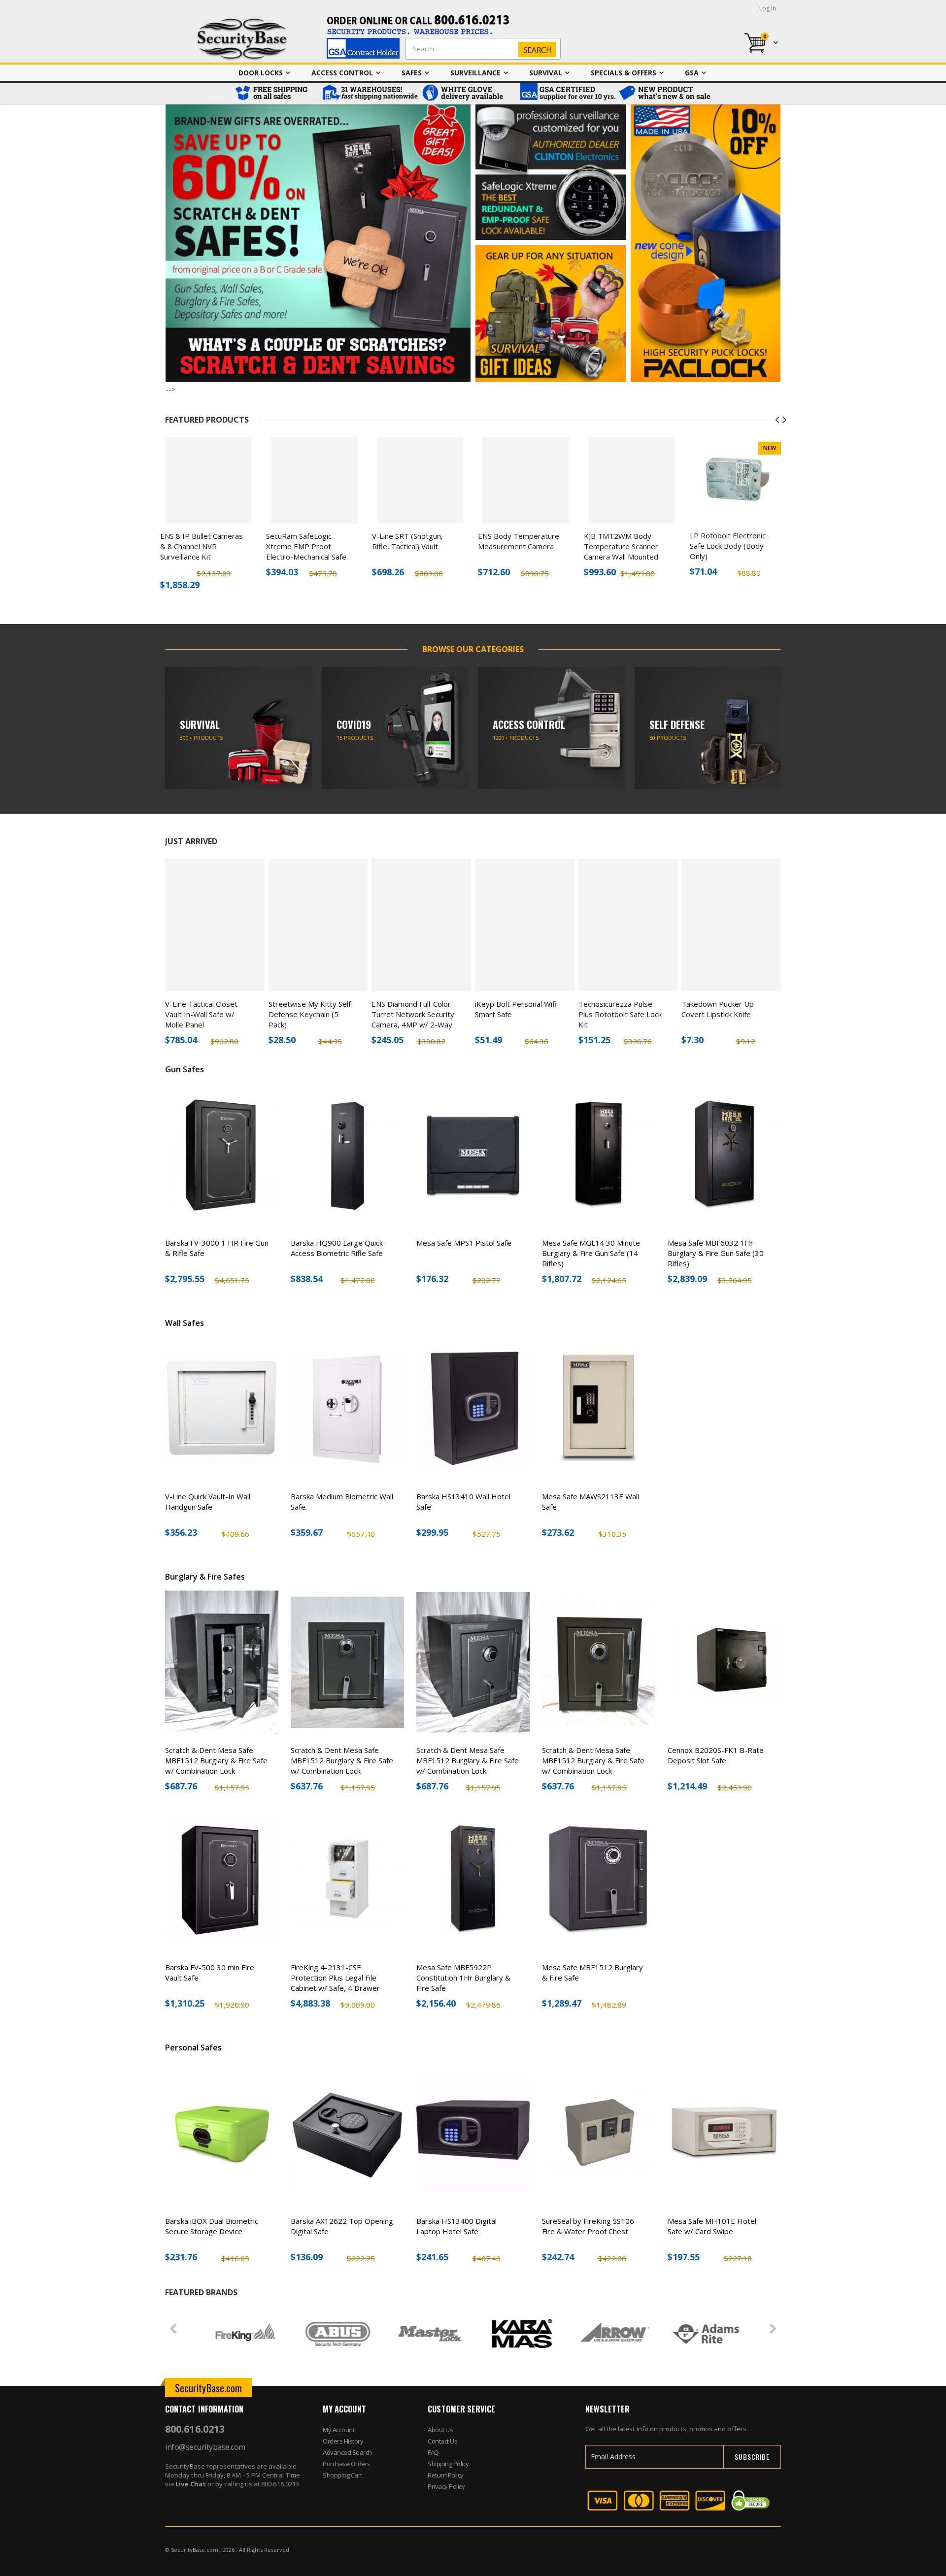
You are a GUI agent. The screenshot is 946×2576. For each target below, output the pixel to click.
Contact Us (442, 2441)
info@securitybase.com (205, 2447)
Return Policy (446, 2475)
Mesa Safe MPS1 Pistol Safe (464, 1243)
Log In (768, 8)
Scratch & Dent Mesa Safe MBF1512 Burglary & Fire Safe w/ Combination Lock (216, 1760)
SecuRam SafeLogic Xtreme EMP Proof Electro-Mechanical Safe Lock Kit (306, 551)
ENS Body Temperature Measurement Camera (519, 541)
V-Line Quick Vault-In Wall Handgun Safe (208, 1502)
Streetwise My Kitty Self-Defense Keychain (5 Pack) (311, 1014)
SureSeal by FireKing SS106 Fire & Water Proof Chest (588, 2226)
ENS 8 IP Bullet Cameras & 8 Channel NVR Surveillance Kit (202, 546)
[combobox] (481, 49)
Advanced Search (347, 2452)
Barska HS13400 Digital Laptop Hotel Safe (456, 2226)
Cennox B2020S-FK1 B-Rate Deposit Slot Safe (716, 1755)
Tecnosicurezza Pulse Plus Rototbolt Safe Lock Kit (620, 1014)
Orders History (343, 2441)
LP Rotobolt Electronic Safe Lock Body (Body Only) (728, 546)
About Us (440, 2430)
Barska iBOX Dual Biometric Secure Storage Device (212, 2226)
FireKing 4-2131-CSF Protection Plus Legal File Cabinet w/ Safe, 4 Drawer (335, 1978)
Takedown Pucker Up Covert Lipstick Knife (718, 1009)
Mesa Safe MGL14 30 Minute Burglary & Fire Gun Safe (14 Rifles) (591, 1253)
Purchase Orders (347, 2464)
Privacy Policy (446, 2486)
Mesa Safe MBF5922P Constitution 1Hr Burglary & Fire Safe (463, 1978)
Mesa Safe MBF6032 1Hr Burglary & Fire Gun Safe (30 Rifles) (716, 1253)
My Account (338, 2430)
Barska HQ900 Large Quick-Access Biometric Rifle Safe (338, 1248)
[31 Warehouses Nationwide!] (370, 94)
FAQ (433, 2452)
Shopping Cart (342, 2475)
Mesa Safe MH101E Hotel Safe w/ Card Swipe (712, 2226)
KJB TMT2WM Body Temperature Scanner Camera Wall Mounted (621, 546)
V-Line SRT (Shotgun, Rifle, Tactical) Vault (407, 541)
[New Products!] (665, 94)
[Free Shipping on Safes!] (276, 94)
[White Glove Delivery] (468, 94)
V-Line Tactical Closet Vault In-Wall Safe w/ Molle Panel (201, 1014)
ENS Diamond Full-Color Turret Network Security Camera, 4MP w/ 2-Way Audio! (413, 1019)
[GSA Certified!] (567, 94)
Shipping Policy (448, 2464)
